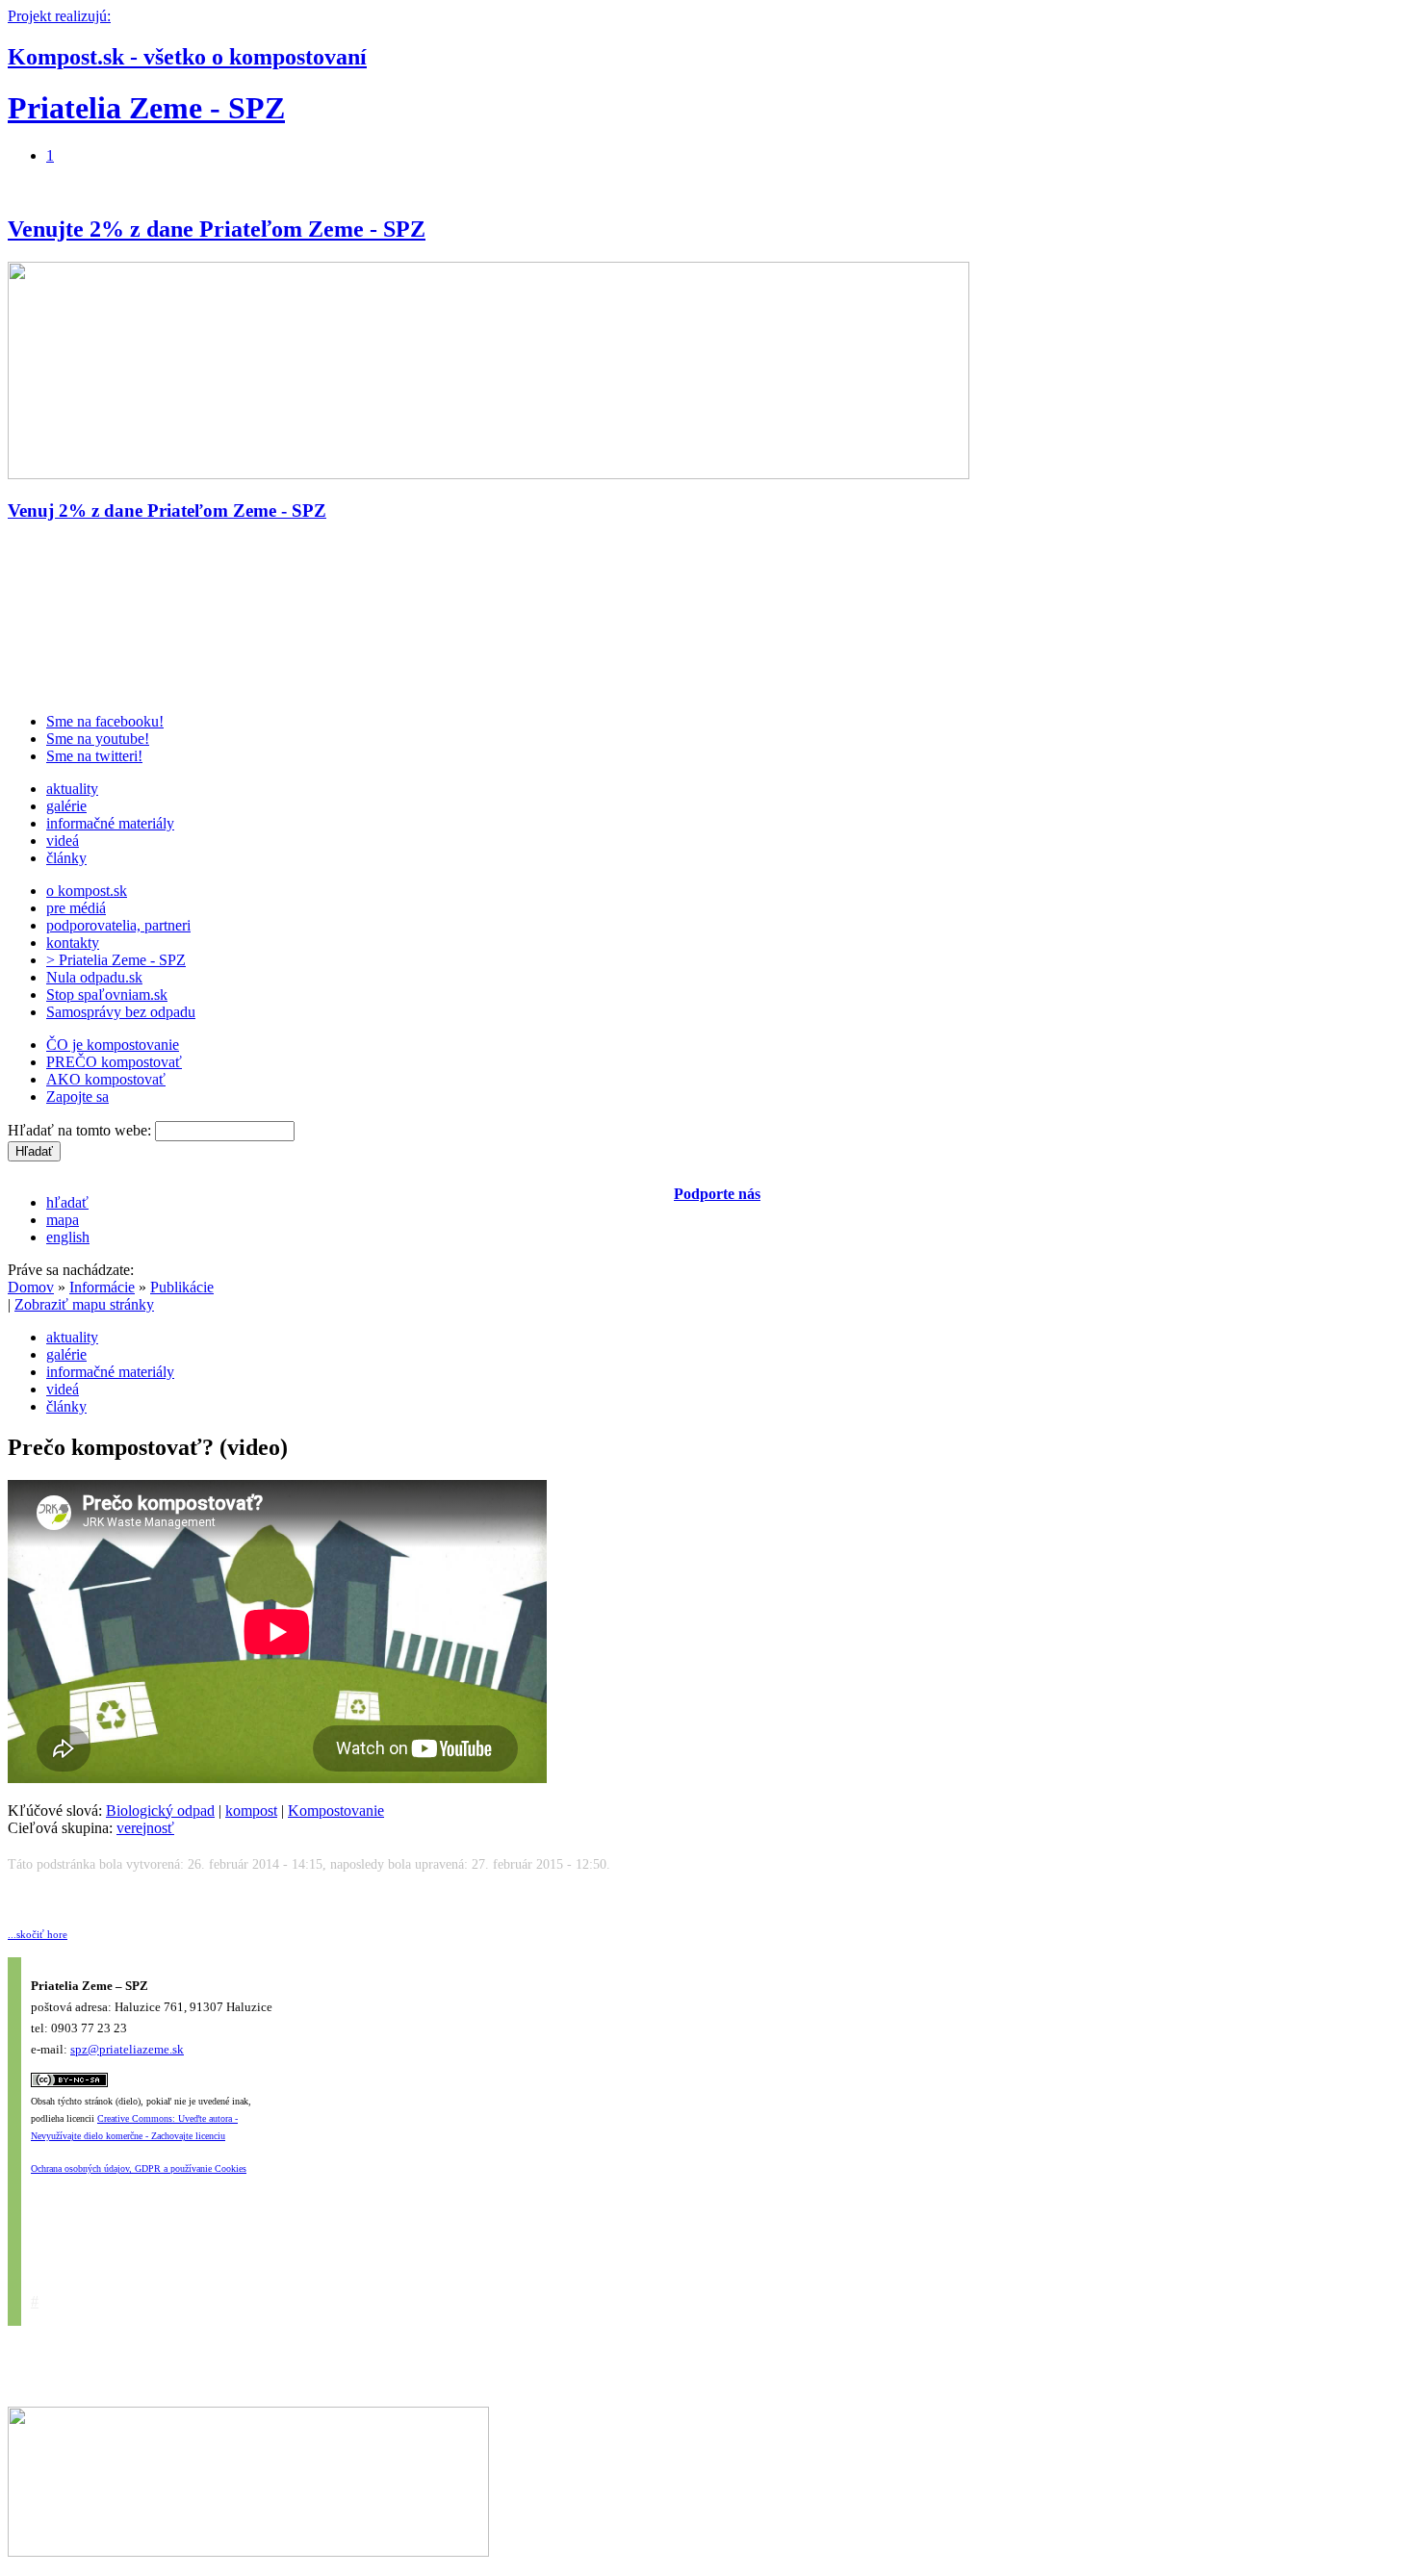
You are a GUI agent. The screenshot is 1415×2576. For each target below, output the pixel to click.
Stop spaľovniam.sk (107, 995)
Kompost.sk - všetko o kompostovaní (187, 57)
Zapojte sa (77, 1097)
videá (63, 841)
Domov (31, 1287)
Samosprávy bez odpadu (121, 1012)
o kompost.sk (87, 891)
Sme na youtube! (98, 739)
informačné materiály (110, 823)
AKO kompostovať (106, 1079)
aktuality (72, 789)
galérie (66, 806)
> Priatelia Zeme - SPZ (116, 960)
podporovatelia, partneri (118, 925)
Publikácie (182, 1287)
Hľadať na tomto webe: (81, 1130)
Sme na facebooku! (105, 721)
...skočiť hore (38, 1934)
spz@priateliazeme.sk (127, 2049)
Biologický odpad (160, 1811)
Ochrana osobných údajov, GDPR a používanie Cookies (139, 2168)
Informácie (102, 1287)
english (68, 1237)
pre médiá (76, 908)
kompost (251, 1811)
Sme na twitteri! (94, 756)
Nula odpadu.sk (94, 977)
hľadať (67, 1202)
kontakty (73, 943)
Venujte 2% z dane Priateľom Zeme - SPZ (217, 229)
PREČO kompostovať (114, 1062)
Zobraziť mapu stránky (84, 1304)
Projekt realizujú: (59, 16)
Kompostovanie (336, 1811)
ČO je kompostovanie (113, 1045)
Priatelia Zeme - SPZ (146, 108)
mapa (63, 1220)
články (66, 858)
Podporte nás (717, 1194)
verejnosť (145, 1828)
